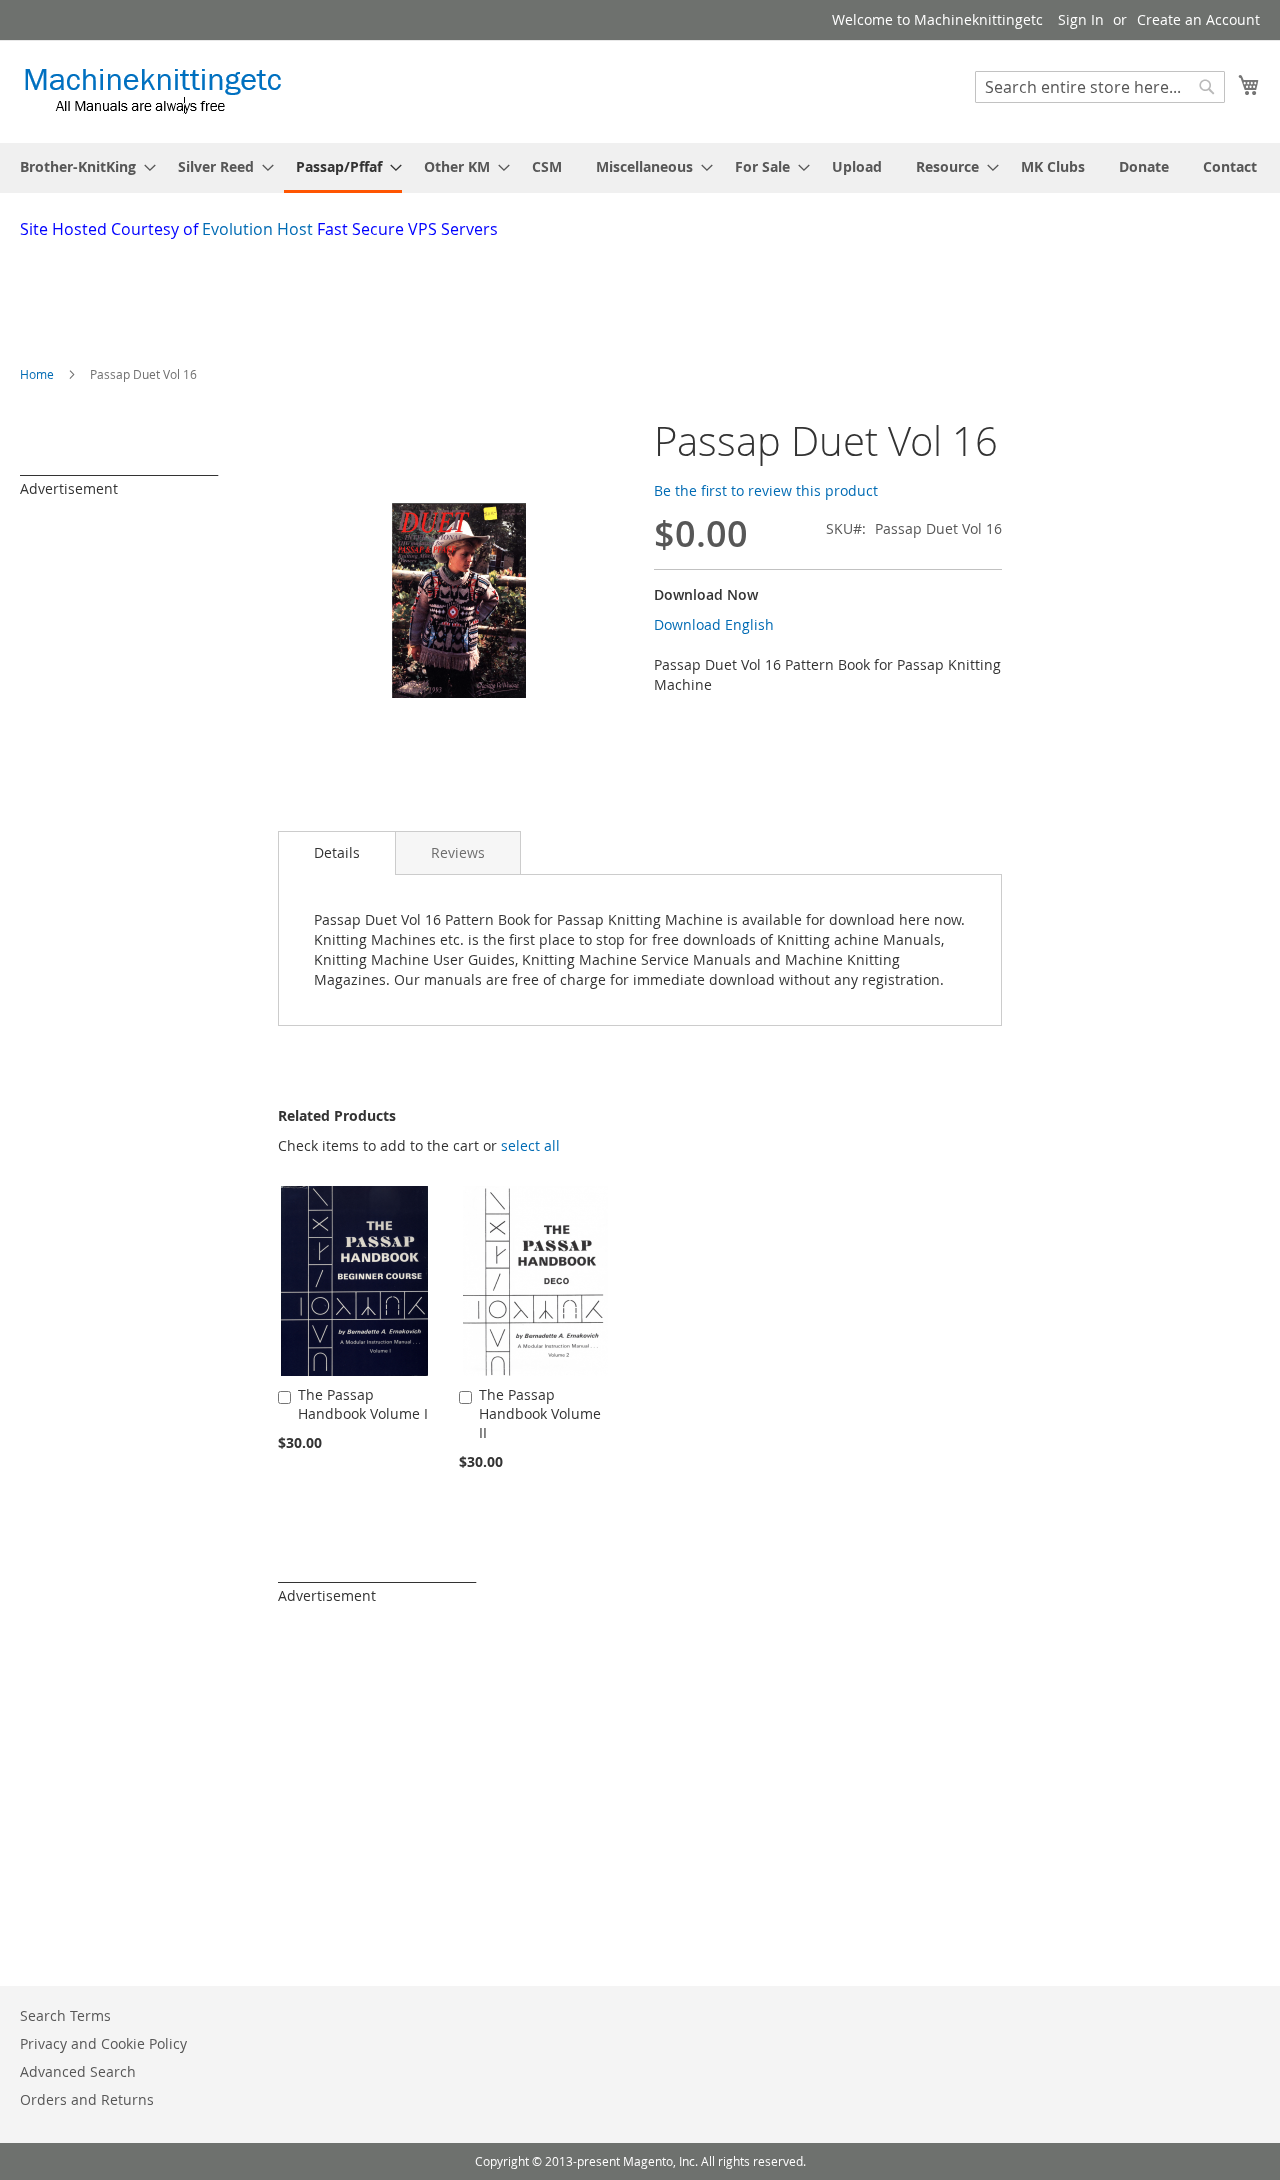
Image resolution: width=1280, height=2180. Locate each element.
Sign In (1081, 19)
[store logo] (152, 90)
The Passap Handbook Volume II (540, 1413)
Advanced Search (78, 2071)
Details (337, 852)
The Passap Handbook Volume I (363, 1404)
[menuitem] (82, 166)
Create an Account (1198, 19)
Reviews (458, 852)
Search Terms (65, 2015)
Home (37, 374)
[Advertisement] (505, 296)
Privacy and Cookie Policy (103, 2043)
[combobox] (1100, 87)
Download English (714, 624)
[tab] (337, 853)
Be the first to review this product (766, 490)
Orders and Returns (87, 2099)
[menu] (640, 168)
